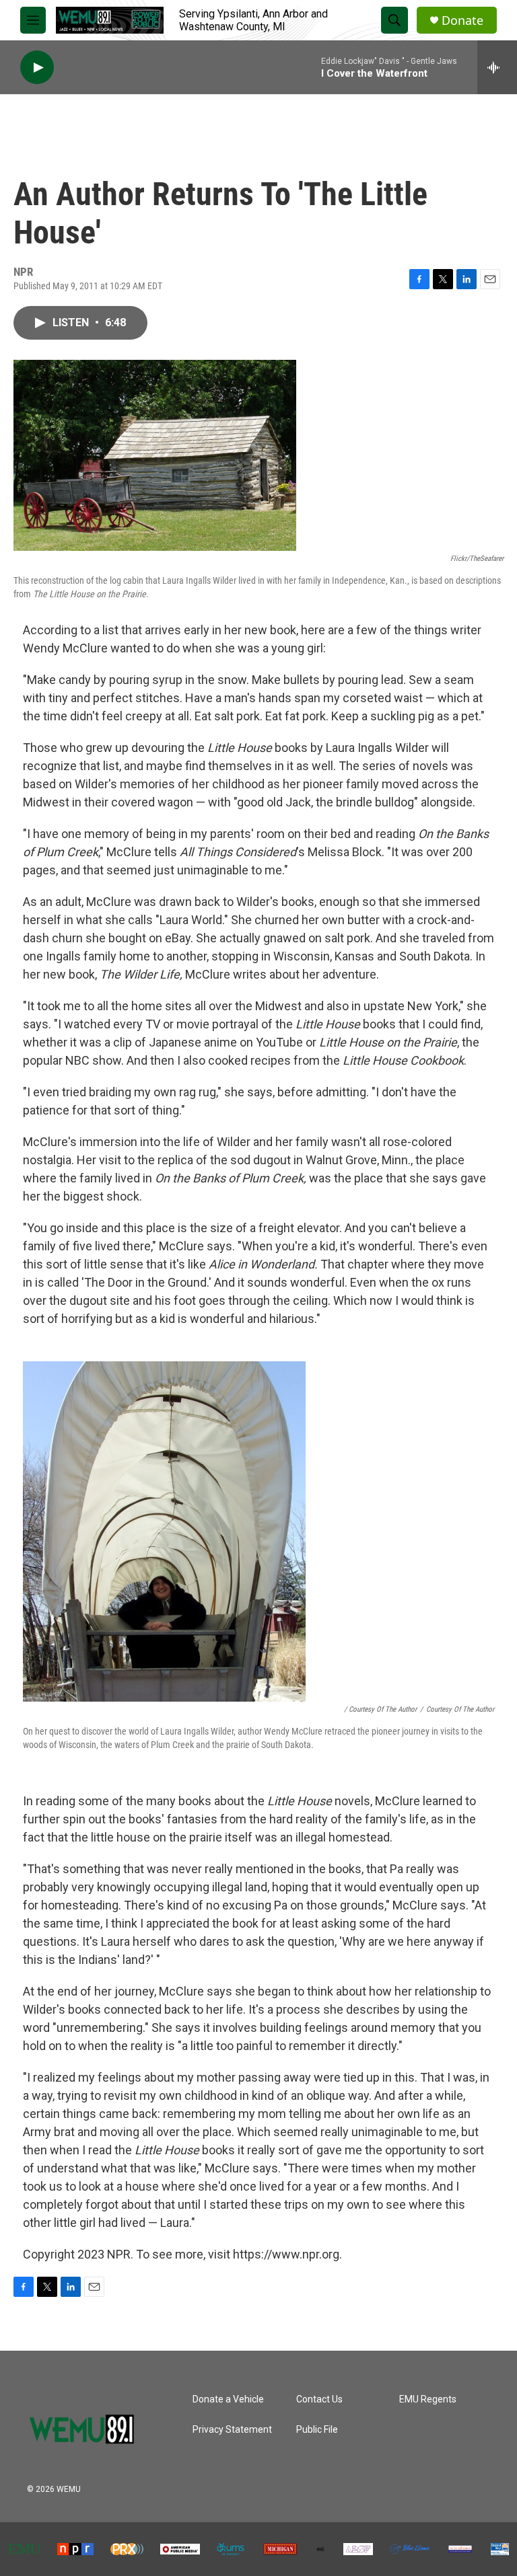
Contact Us (319, 2399)
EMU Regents (428, 2399)
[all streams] (497, 67)
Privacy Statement (232, 2430)
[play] (37, 68)
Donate (462, 21)
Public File (317, 2430)
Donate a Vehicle (228, 2399)
